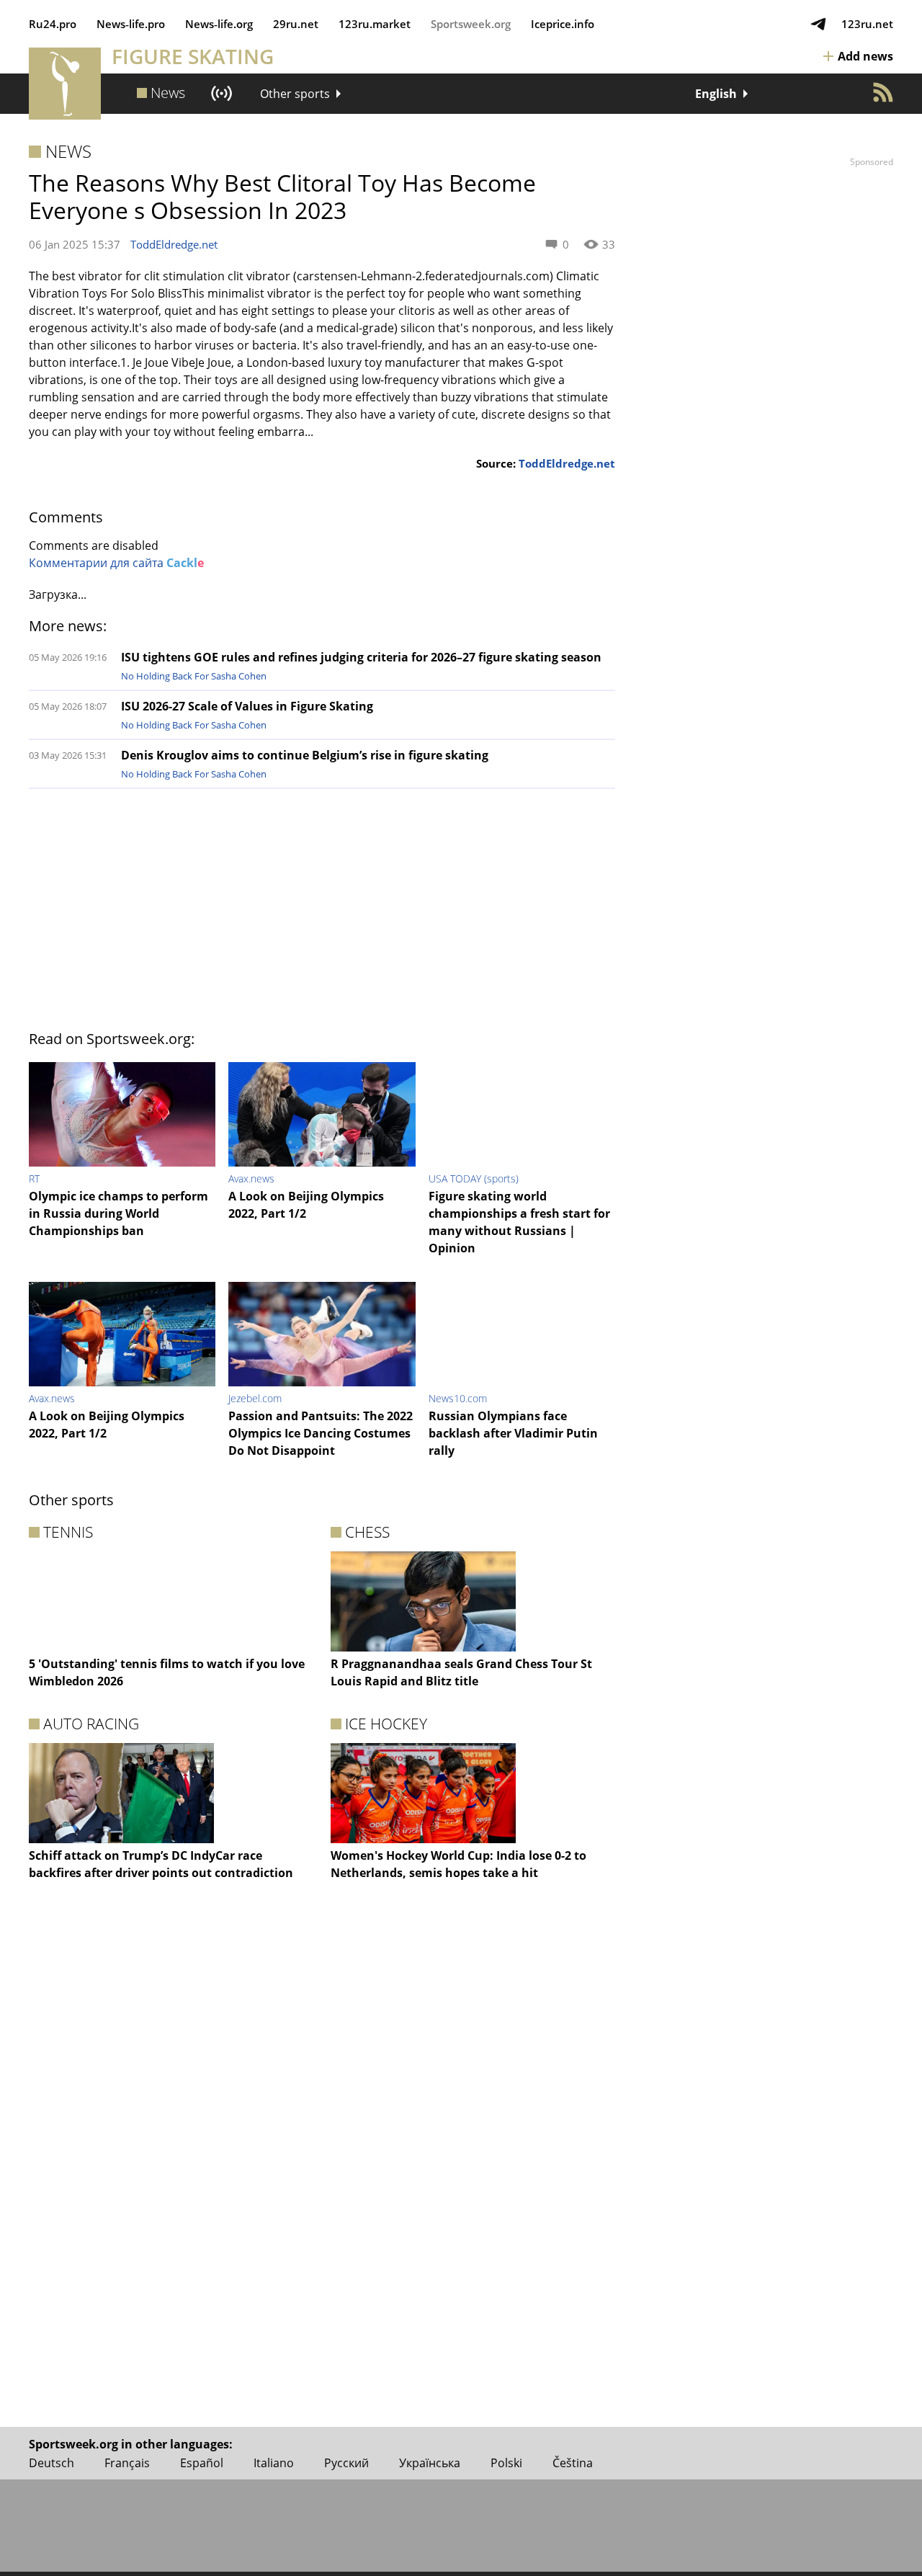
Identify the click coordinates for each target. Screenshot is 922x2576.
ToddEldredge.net (174, 244)
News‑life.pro (131, 24)
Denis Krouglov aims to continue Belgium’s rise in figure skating (305, 755)
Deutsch (52, 2463)
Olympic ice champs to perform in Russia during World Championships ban (118, 1213)
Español (202, 2463)
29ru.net (296, 24)
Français (127, 2463)
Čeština (573, 2463)
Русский (346, 2463)
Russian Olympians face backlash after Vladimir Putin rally (513, 1433)
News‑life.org (219, 24)
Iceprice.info (563, 24)
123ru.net (867, 24)
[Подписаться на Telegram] (818, 24)
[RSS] (883, 92)
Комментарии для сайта (116, 563)
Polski (506, 2463)
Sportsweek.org (471, 24)
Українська (430, 2463)
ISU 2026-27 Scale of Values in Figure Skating (247, 706)
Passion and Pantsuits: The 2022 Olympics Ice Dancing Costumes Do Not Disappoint (321, 1433)
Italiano (274, 2463)
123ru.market (375, 24)
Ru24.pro (53, 24)
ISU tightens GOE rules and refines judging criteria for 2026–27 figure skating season (361, 657)
